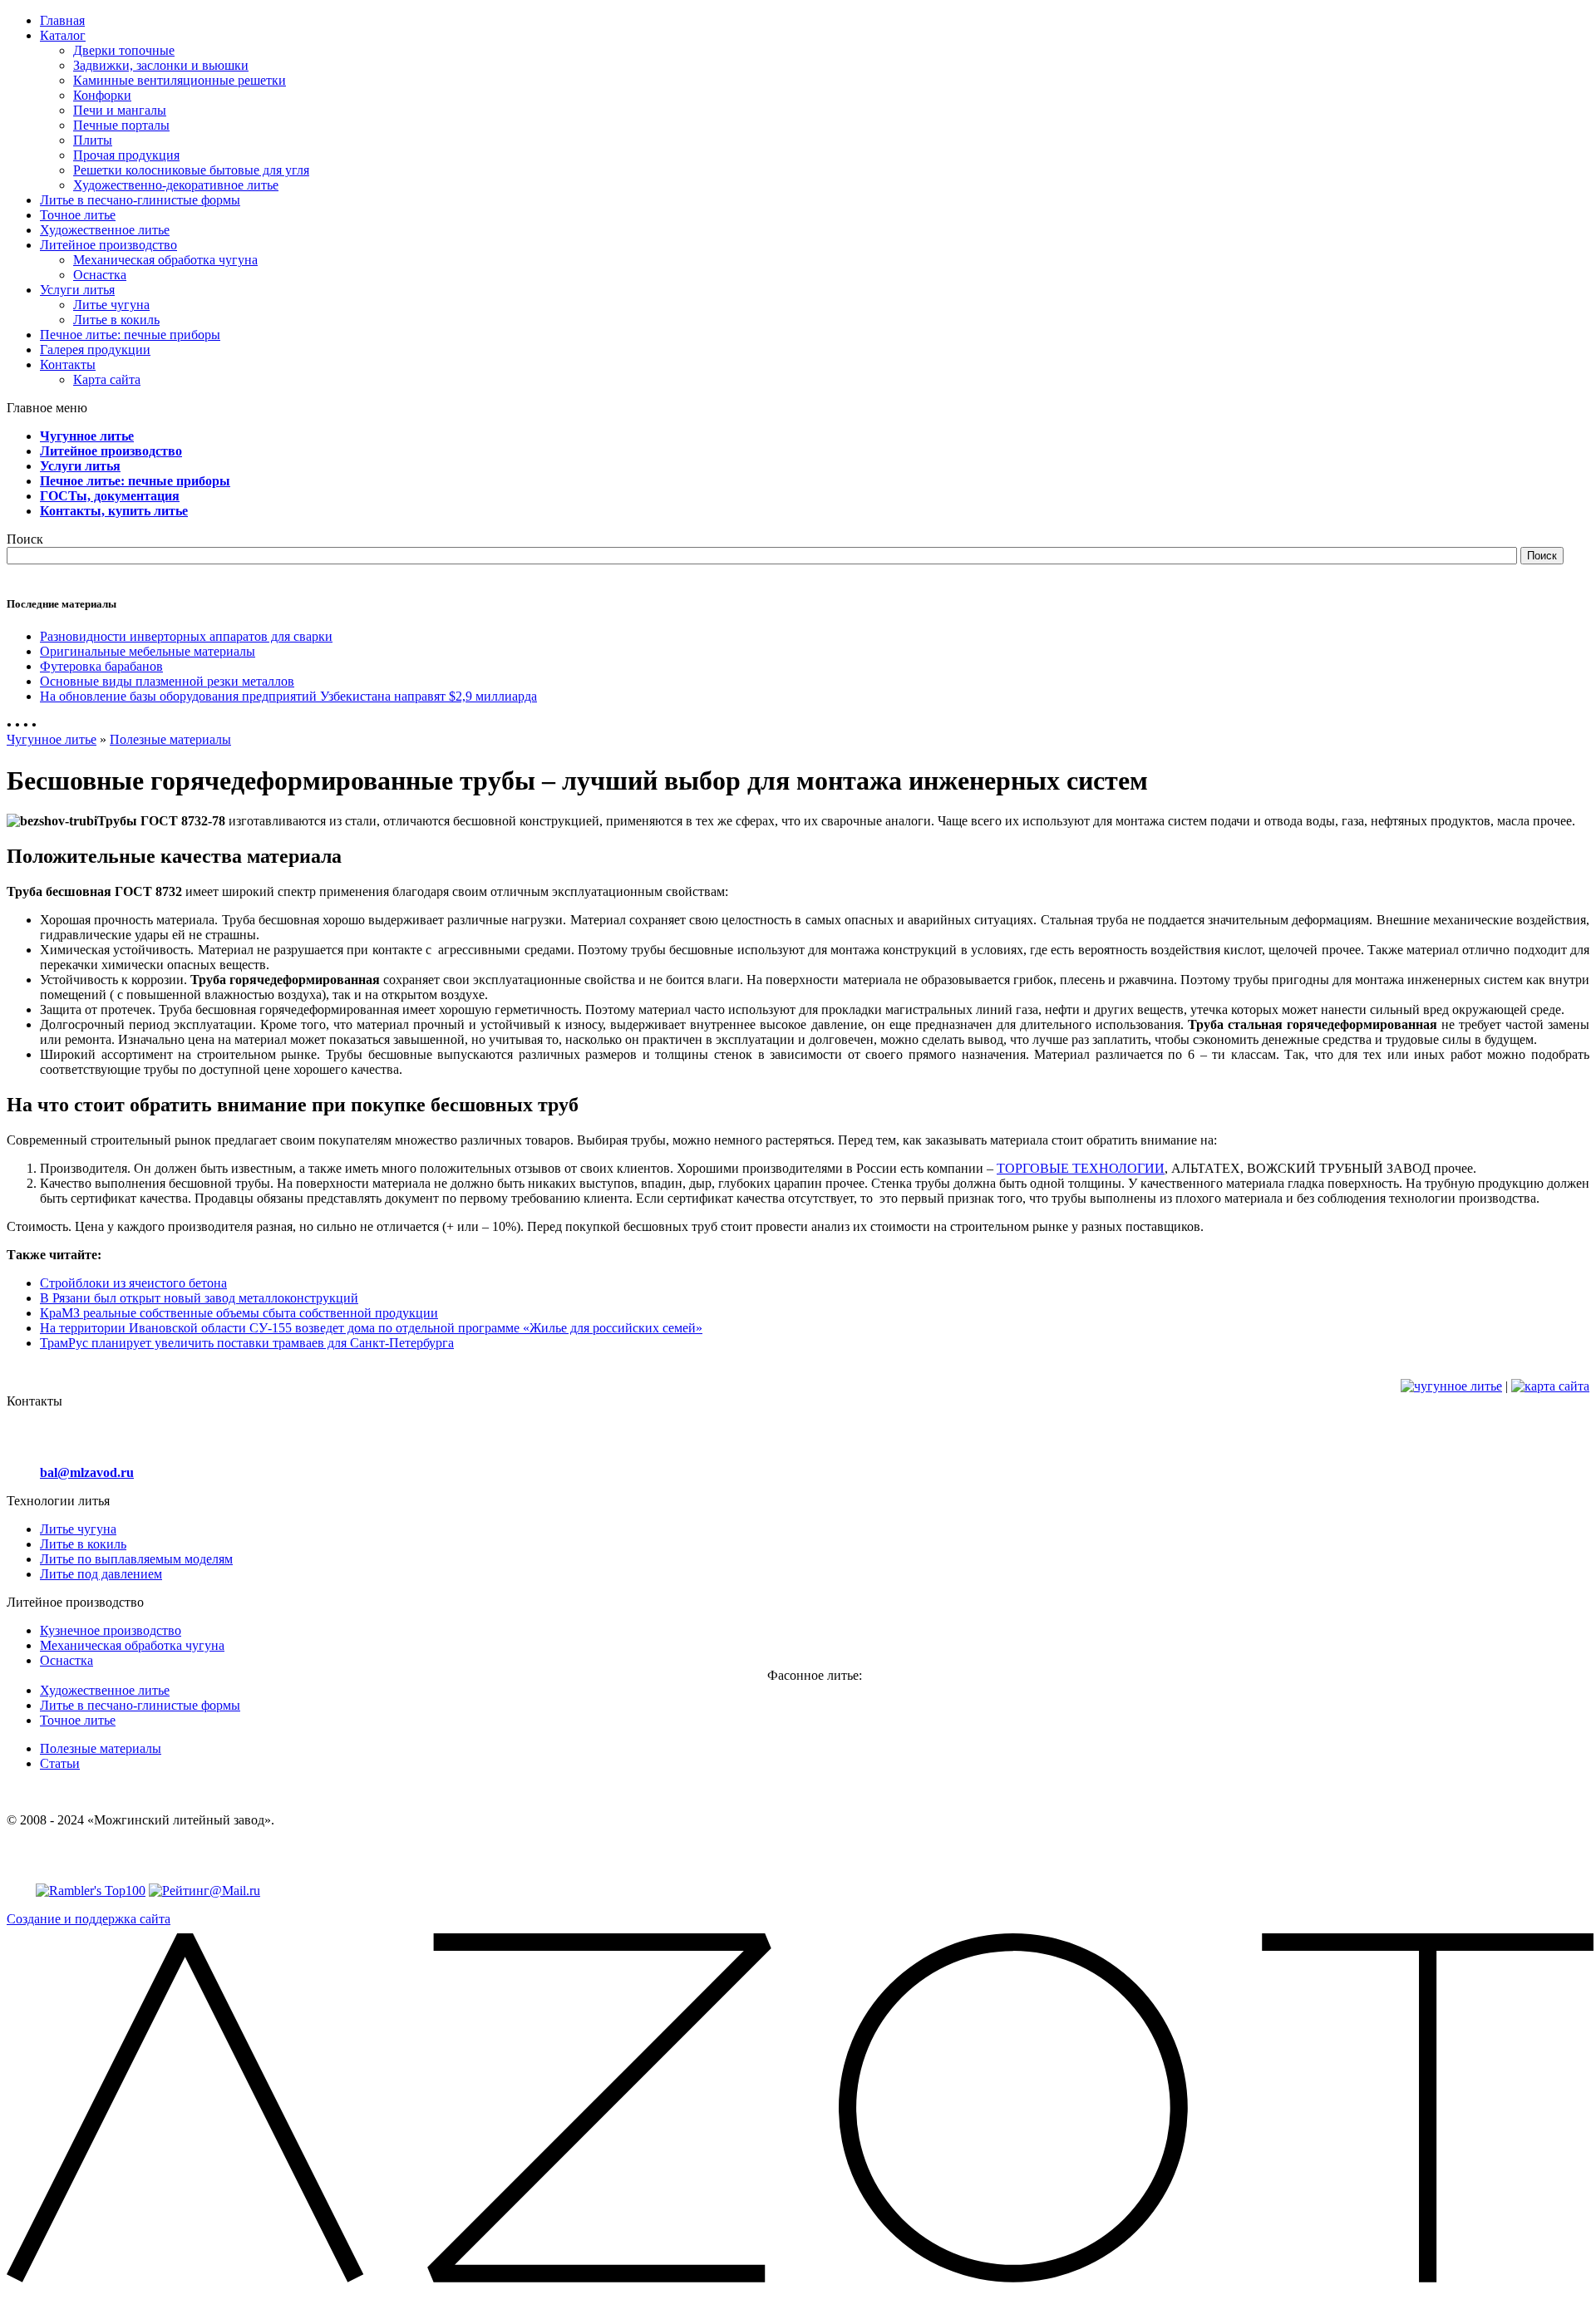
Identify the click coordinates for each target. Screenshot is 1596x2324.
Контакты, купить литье (114, 511)
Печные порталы (121, 125)
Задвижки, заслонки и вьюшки (161, 65)
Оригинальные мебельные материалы (148, 651)
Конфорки (102, 95)
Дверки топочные (124, 50)
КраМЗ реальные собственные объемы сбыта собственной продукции (239, 1313)
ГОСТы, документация (110, 496)
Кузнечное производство (111, 1630)
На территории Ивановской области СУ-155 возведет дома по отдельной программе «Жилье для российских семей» (371, 1328)
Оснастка (100, 275)
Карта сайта (107, 379)
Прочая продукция (126, 155)
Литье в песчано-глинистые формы (140, 1705)
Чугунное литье (87, 436)
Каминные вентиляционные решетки (180, 80)
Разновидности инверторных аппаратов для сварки (186, 636)
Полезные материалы (170, 739)
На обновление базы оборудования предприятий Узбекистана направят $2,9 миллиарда (288, 696)
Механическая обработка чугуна (165, 260)
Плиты (93, 140)
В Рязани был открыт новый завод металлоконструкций (199, 1298)
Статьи (60, 1763)
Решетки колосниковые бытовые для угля (191, 170)
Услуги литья (80, 466)
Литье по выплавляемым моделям (136, 1559)
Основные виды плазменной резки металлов (167, 681)
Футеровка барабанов (101, 666)
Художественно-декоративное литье (176, 185)
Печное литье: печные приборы (135, 481)
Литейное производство (111, 451)
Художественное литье (105, 1690)
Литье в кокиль (116, 320)
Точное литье (78, 1720)
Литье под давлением (101, 1574)
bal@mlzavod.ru (87, 1472)
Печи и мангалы (120, 110)
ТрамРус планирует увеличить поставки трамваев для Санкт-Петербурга (247, 1343)
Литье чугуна (111, 305)
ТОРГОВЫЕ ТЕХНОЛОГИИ (1081, 1168)
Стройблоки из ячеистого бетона (133, 1283)
